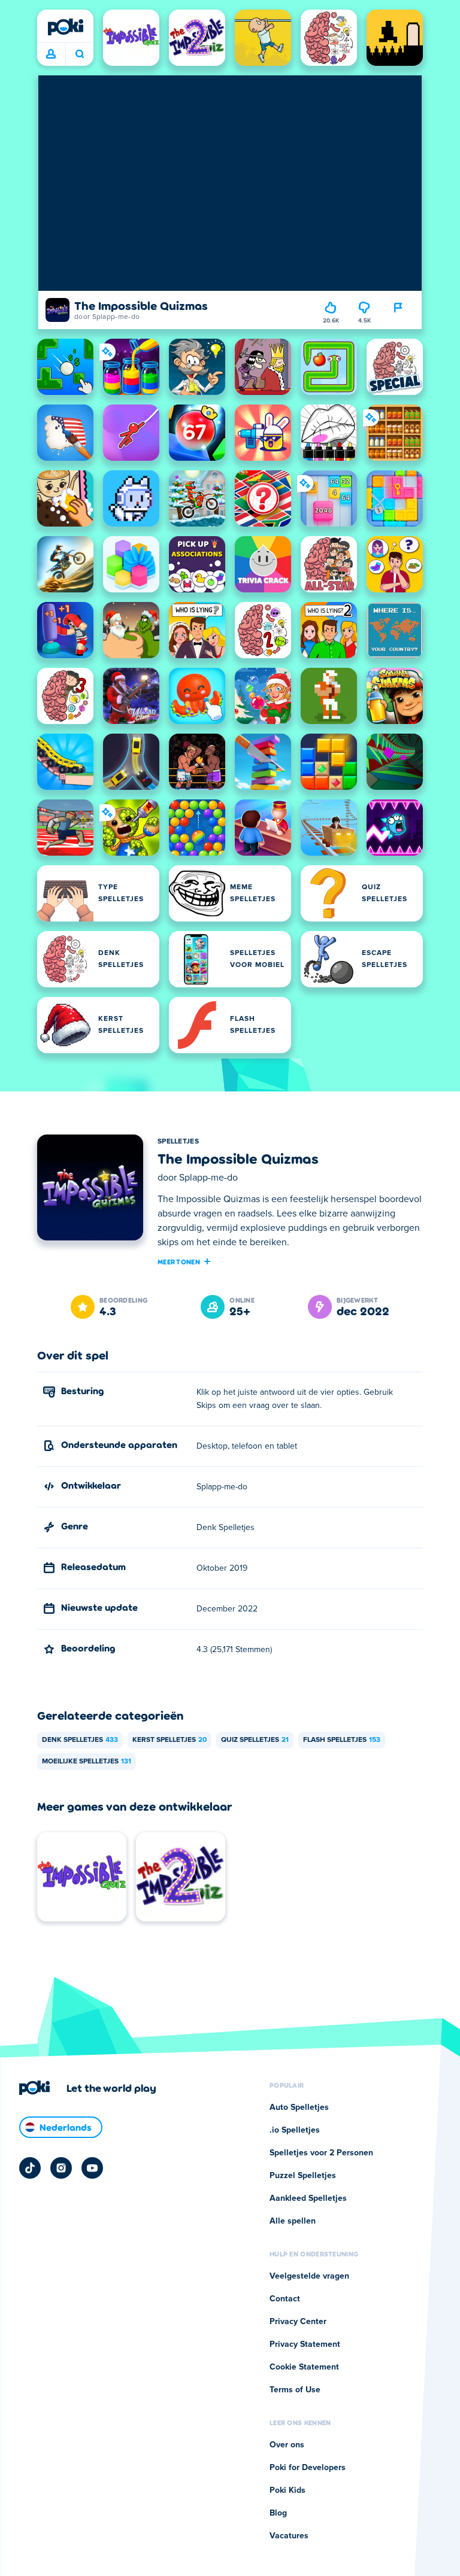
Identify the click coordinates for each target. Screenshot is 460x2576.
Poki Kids (287, 2490)
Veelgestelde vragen (309, 2276)
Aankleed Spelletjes (308, 2198)
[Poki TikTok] (30, 2168)
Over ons (287, 2445)
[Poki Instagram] (61, 2168)
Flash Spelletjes (342, 1740)
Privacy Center (298, 2322)
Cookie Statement (304, 2367)
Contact (285, 2299)
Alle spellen (293, 2221)
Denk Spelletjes (80, 1740)
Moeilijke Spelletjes (87, 1762)
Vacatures (289, 2536)
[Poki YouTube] (92, 2168)
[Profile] (51, 54)
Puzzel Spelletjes (303, 2176)
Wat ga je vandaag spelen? (79, 54)
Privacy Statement (305, 2344)
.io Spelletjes (295, 2130)
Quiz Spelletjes (255, 1740)
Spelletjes (178, 1142)
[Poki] (65, 27)
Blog (278, 2513)
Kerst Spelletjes (170, 1740)
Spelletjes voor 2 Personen (321, 2153)
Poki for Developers (308, 2468)
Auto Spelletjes (299, 2107)
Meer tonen (179, 1261)
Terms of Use (295, 2390)
